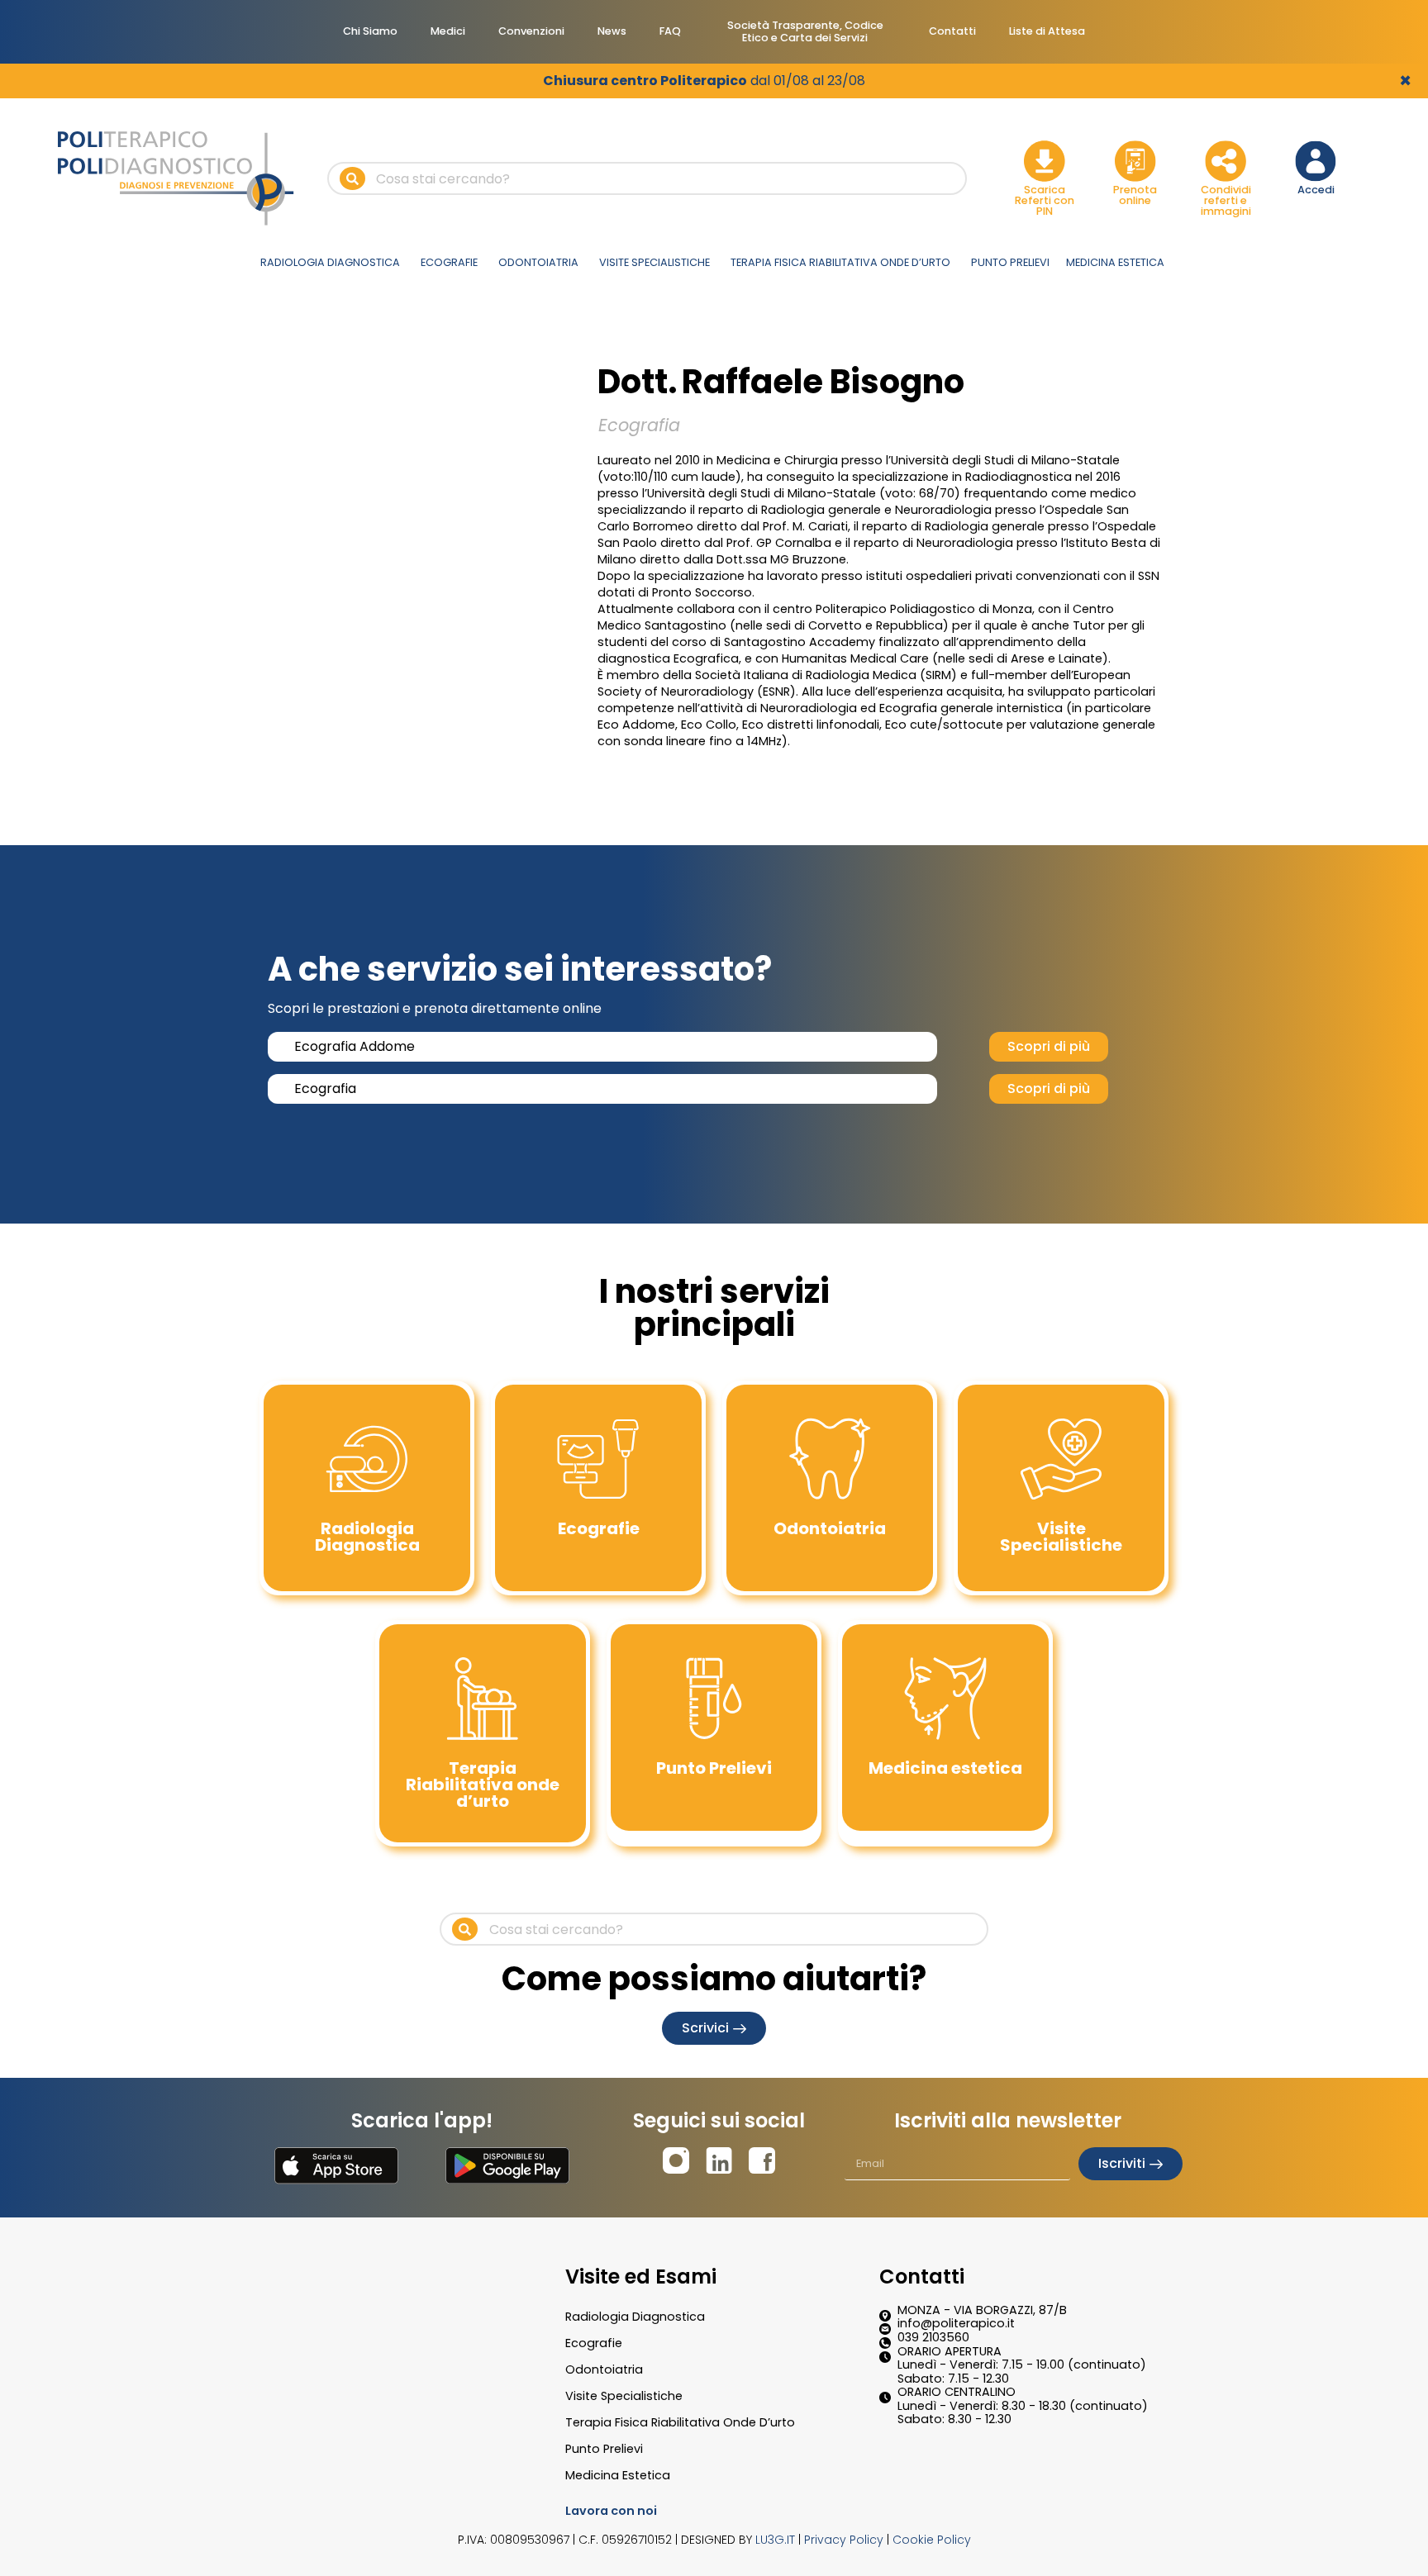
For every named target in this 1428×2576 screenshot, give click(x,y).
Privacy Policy (844, 2540)
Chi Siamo (370, 31)
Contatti (952, 31)
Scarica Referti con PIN (1045, 200)
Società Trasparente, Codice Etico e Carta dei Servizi (805, 31)
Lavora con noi (611, 2511)
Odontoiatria (604, 2369)
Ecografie (594, 2343)
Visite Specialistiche (624, 2396)
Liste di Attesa (1047, 31)
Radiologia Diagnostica (635, 2317)
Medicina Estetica (618, 2475)
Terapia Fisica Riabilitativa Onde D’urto (680, 2422)
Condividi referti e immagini (1226, 200)
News (612, 31)
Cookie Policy (932, 2540)
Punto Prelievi (604, 2449)
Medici (448, 31)
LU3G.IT (775, 2540)
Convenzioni (531, 31)
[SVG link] (336, 2165)
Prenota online (1135, 195)
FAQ (670, 31)
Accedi (1316, 190)
